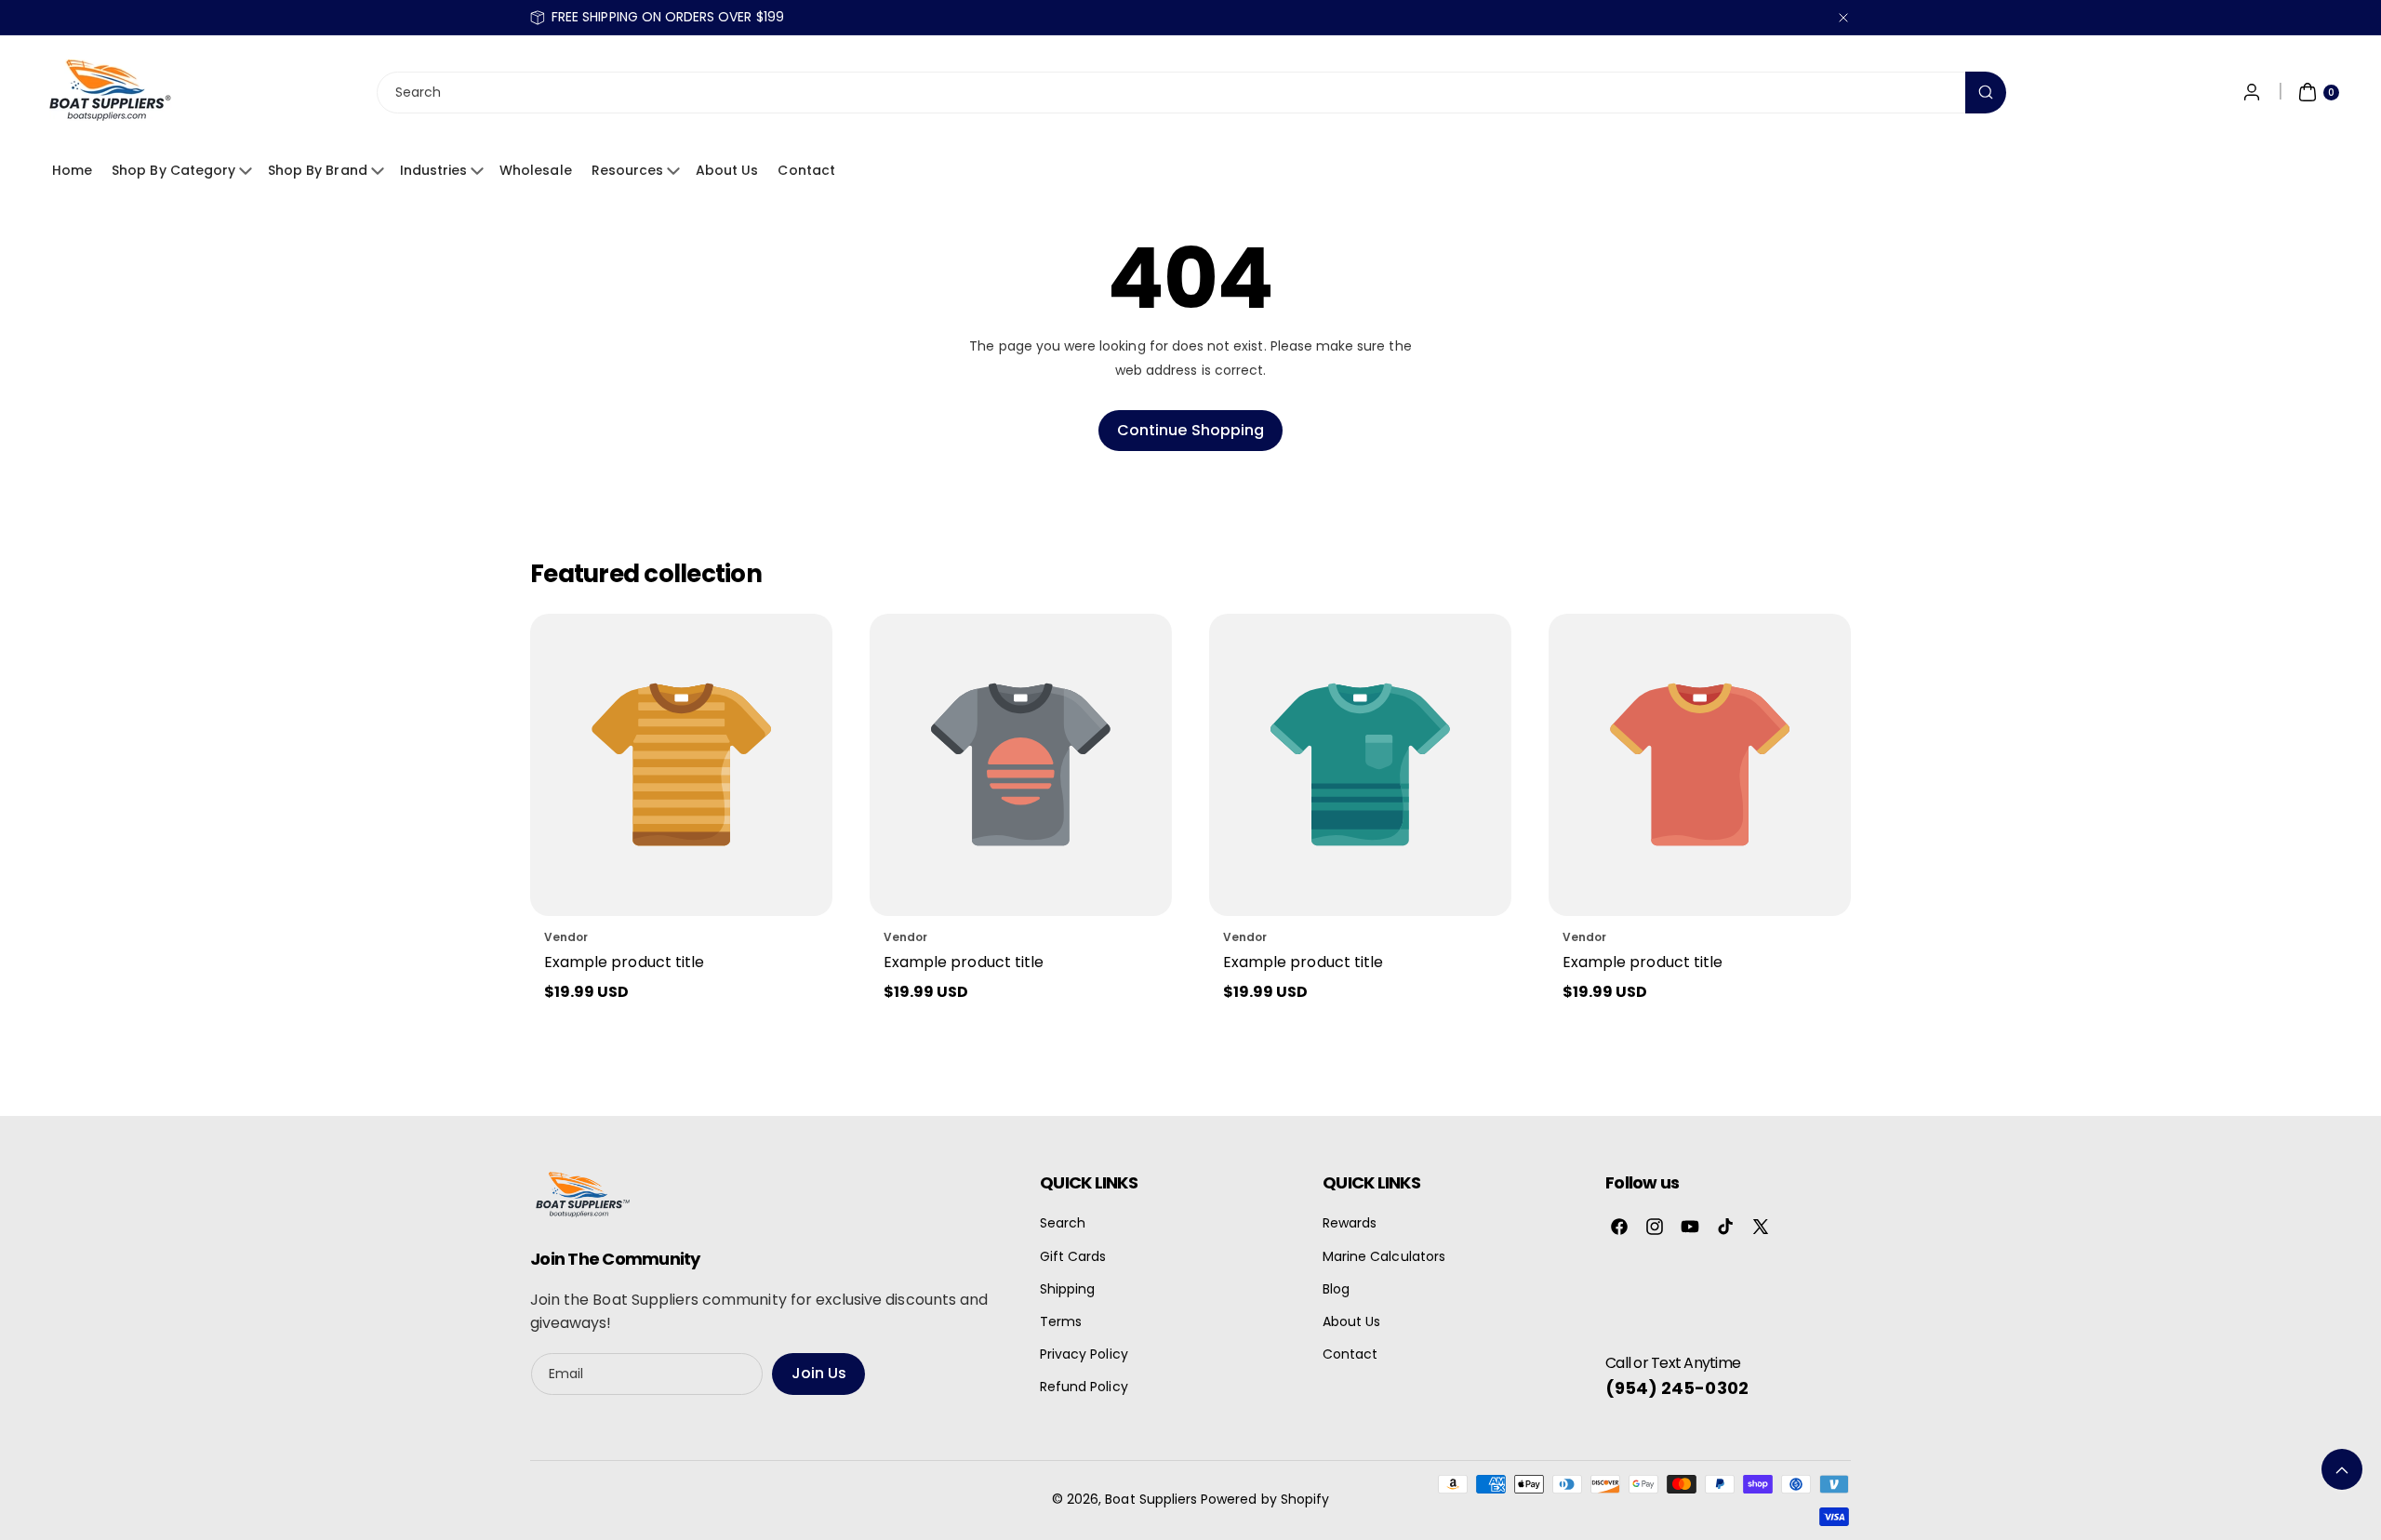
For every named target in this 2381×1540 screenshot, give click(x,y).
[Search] (1986, 93)
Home (72, 170)
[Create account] (2252, 92)
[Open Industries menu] (480, 171)
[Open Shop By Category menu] (248, 171)
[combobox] (1190, 93)
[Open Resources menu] (676, 171)
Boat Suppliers (1151, 1499)
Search (1063, 1223)
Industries (434, 170)
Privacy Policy (1084, 1354)
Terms (1061, 1321)
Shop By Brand (318, 170)
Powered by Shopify (1265, 1499)
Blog (1336, 1289)
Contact (806, 170)
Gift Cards (1073, 1256)
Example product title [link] (624, 962)
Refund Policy (1084, 1387)
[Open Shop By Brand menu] (380, 171)
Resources (627, 170)
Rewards (1350, 1223)
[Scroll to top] (2342, 1469)
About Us (727, 170)
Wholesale (535, 170)
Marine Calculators (1384, 1256)
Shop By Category (173, 170)
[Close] (1843, 17)
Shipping (1067, 1289)
